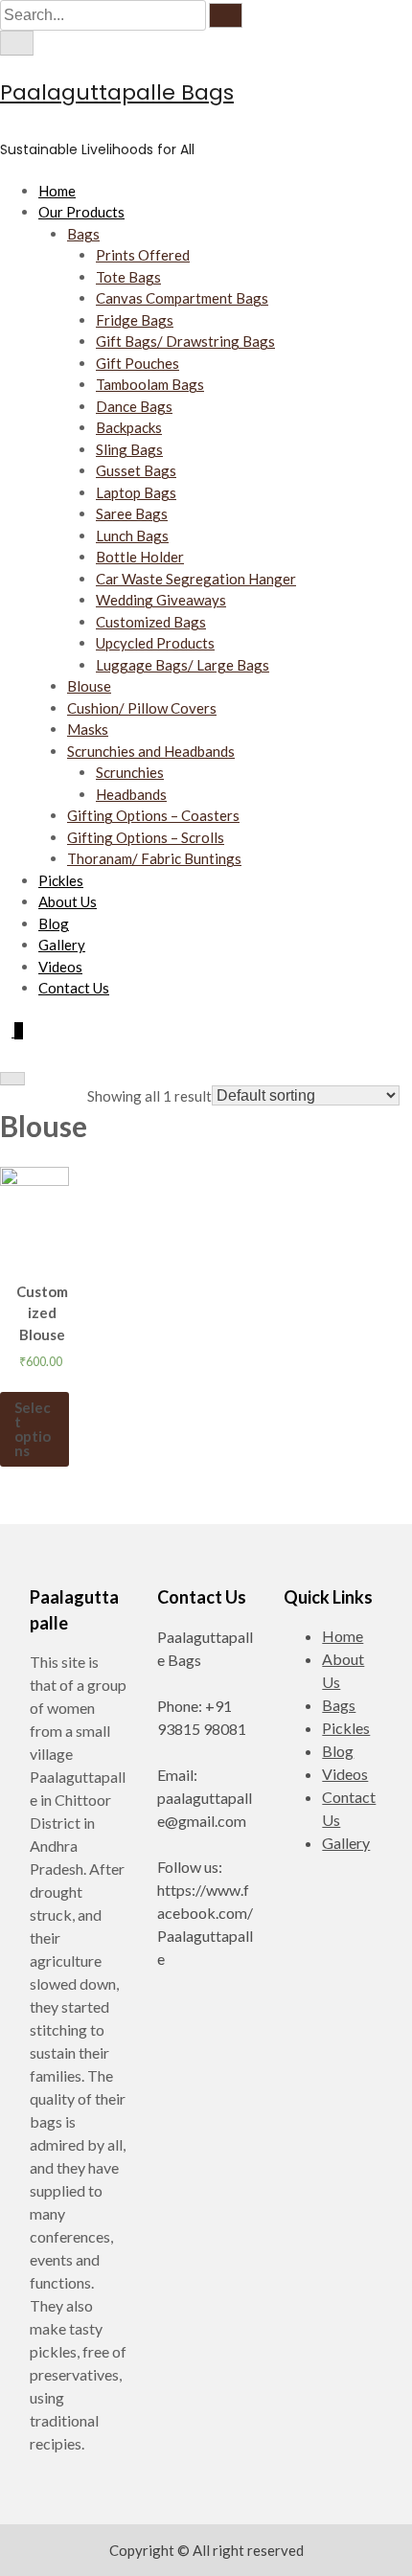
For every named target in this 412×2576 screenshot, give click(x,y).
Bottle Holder (140, 557)
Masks (88, 729)
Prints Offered (143, 255)
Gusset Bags (136, 470)
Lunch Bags (132, 536)
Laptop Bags (136, 492)
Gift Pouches (137, 363)
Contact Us (74, 988)
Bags (83, 234)
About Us (68, 901)
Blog (54, 923)
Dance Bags (134, 406)
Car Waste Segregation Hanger (196, 579)
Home (57, 191)
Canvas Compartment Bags (182, 298)
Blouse (89, 686)
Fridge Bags (135, 320)
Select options (33, 1429)
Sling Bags (129, 449)
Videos (60, 967)
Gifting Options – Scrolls (146, 837)
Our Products (81, 212)
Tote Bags (128, 277)
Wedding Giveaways (161, 600)
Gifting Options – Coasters (153, 815)
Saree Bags (132, 513)
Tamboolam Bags (150, 384)
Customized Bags (151, 622)
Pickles (61, 880)
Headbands (131, 794)
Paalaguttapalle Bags (117, 92)
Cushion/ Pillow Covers (142, 708)
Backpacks (129, 427)
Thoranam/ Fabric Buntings (154, 858)
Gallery (62, 945)
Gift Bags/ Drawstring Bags (185, 341)
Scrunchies (130, 772)
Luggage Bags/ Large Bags (183, 665)
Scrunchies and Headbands (151, 751)
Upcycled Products (155, 643)
